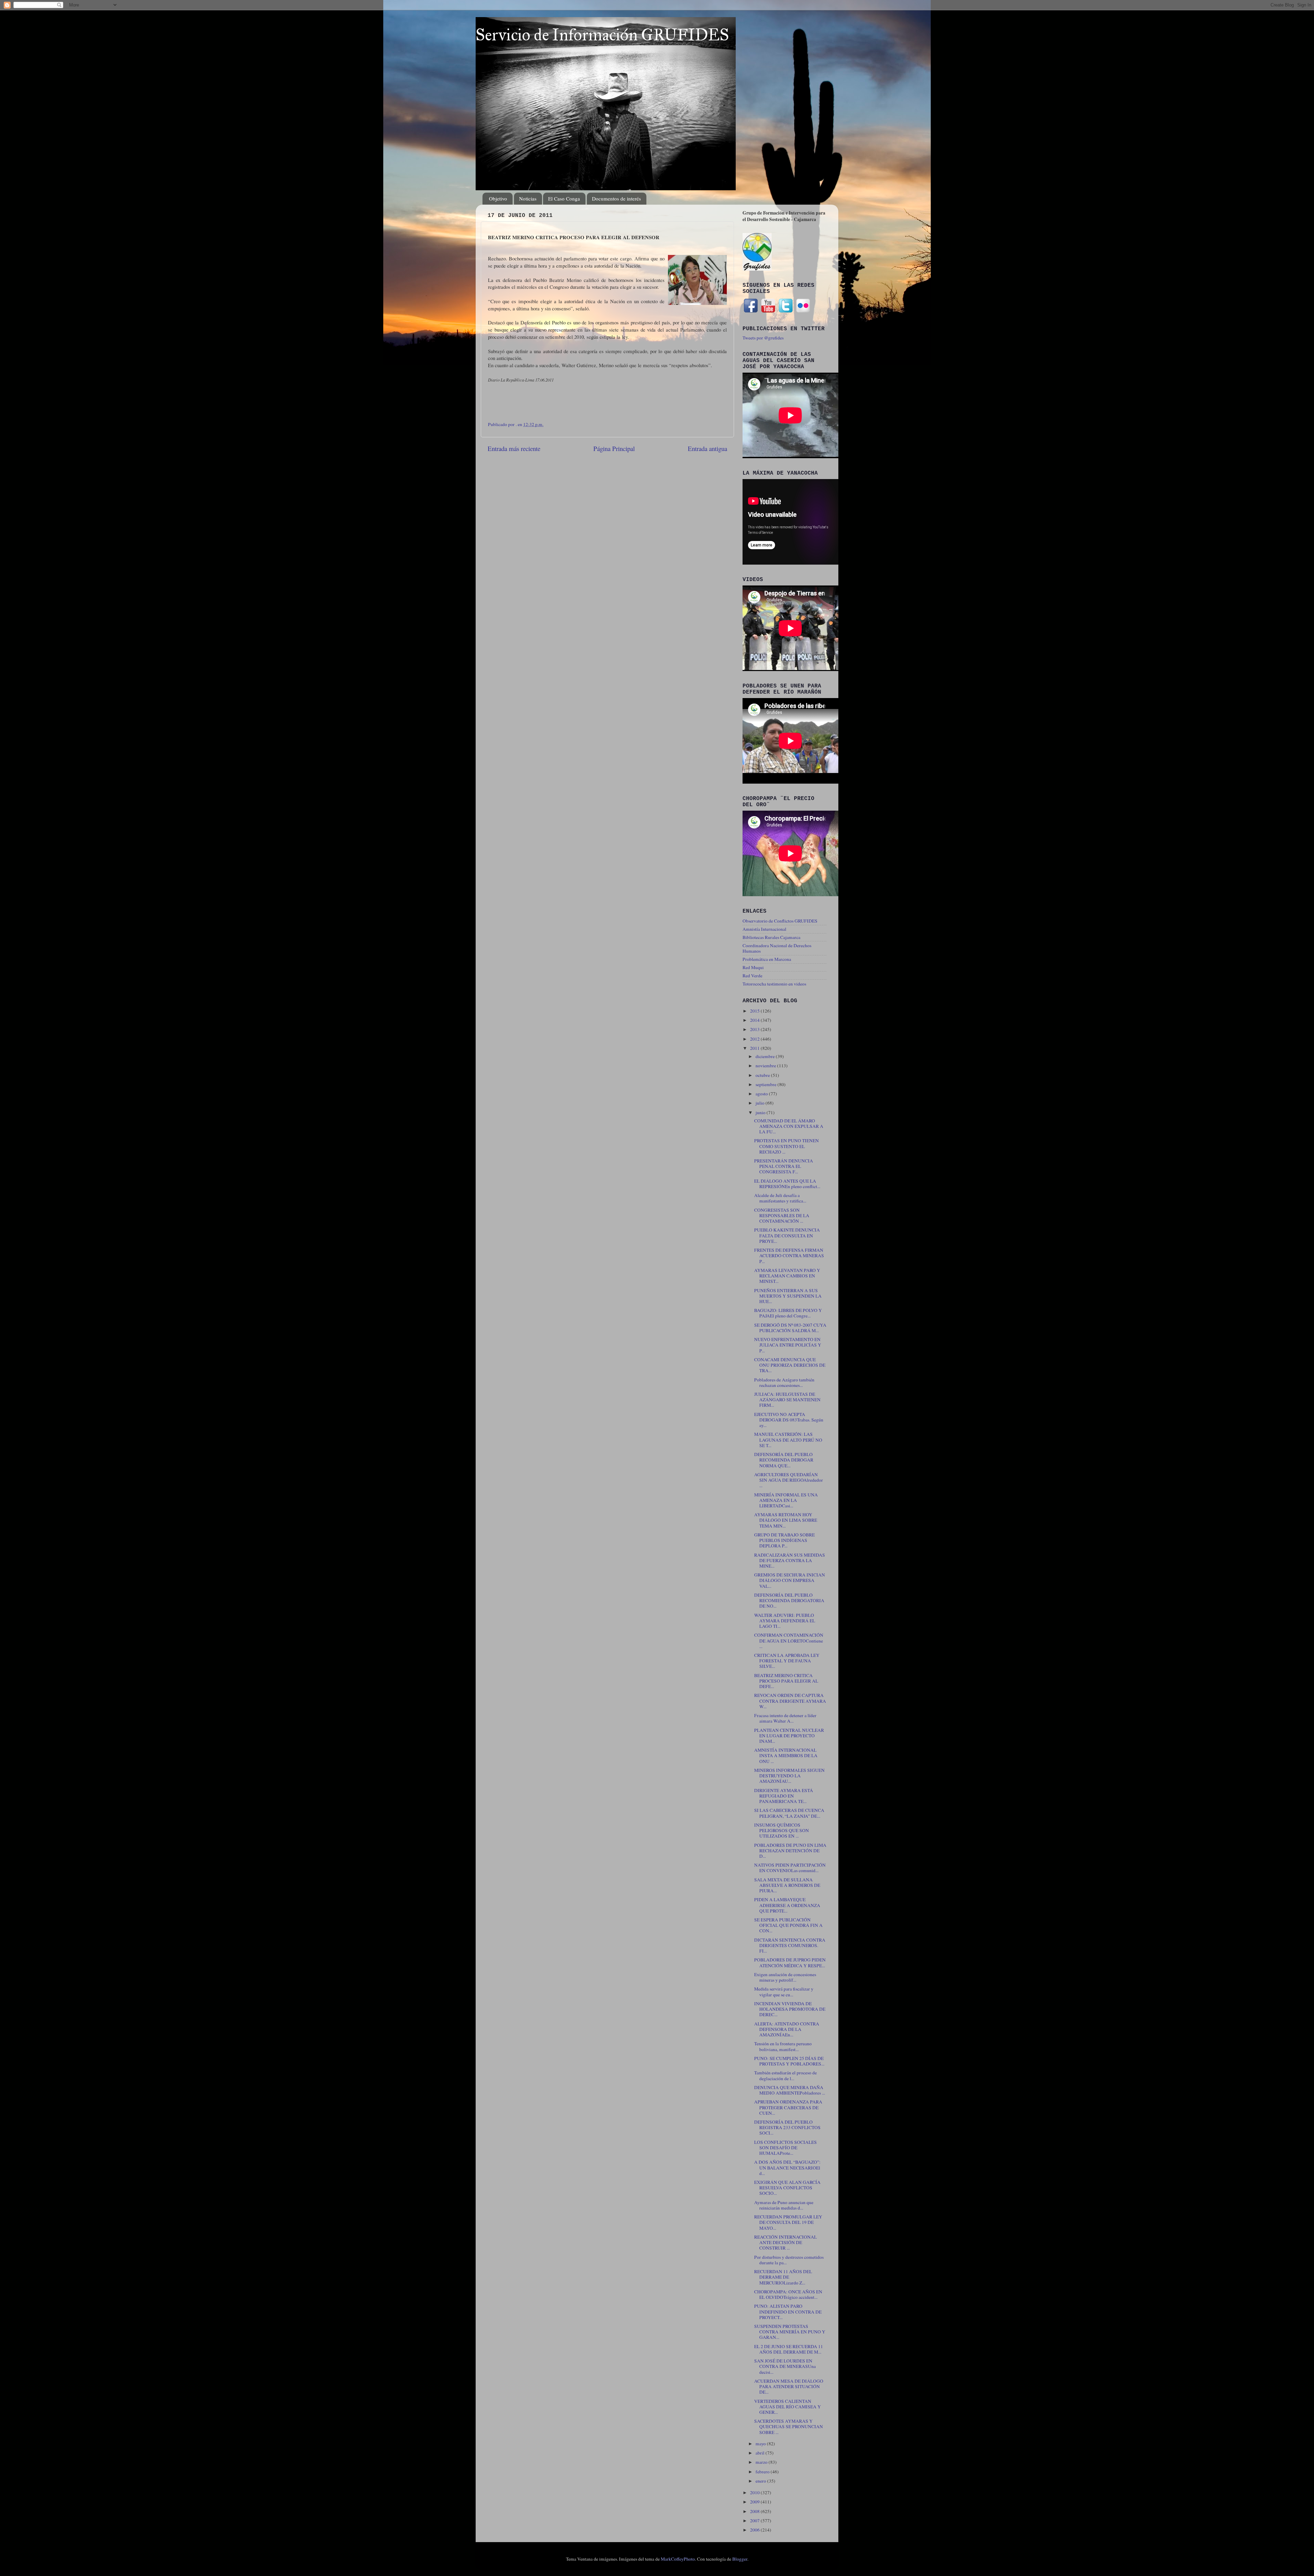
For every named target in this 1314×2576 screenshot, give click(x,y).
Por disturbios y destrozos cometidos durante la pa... (789, 2260)
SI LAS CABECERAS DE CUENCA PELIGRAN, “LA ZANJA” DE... (789, 1813)
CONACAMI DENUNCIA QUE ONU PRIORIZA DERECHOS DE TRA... (790, 1365)
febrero (763, 2472)
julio (761, 1103)
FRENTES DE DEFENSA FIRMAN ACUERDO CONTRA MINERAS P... (789, 1255)
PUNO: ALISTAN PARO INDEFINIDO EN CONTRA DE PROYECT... (788, 2311)
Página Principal (614, 448)
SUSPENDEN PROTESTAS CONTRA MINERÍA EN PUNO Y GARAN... (790, 2332)
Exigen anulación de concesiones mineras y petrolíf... (785, 1977)
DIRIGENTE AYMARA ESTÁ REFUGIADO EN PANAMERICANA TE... (784, 1796)
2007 (755, 2521)
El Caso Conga (564, 198)
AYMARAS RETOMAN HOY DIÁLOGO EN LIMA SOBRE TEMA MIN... (786, 1520)
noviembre (766, 1066)
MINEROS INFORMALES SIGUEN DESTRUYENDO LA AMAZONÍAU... (789, 1776)
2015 (755, 1011)
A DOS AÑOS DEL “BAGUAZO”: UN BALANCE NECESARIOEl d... (787, 2167)
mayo (761, 2444)
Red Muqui (753, 967)
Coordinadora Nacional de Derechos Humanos (777, 948)
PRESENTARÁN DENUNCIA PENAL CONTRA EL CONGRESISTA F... (784, 1166)
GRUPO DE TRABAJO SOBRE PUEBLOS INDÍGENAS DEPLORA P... (784, 1540)
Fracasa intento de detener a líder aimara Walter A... (785, 1718)
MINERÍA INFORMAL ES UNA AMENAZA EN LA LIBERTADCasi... (786, 1500)
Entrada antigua (707, 448)
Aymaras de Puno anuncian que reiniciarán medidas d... (784, 2205)
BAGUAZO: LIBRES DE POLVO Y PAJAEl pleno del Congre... (788, 1313)
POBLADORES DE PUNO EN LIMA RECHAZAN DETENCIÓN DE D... (790, 1851)
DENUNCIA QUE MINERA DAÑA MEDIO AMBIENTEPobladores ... (790, 2090)
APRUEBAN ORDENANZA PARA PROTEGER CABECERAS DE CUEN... (788, 2107)
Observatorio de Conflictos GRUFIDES (780, 921)
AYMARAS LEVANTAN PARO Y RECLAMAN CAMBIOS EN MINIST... (787, 1276)
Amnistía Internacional (764, 929)
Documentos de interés (616, 198)
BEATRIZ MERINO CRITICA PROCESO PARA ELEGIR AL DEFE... (786, 1681)
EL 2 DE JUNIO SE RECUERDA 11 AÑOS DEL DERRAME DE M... (789, 2349)
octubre (763, 1075)
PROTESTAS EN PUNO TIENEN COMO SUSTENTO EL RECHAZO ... (787, 1146)
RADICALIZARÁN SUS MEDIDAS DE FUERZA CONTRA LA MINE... (790, 1560)
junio (761, 1112)
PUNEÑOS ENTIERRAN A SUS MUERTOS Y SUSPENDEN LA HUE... (788, 1296)
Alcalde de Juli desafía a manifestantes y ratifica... (780, 1198)
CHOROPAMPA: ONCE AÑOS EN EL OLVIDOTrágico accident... (788, 2294)
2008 (755, 2511)
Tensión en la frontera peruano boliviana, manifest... (783, 2046)
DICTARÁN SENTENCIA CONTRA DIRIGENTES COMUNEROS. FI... (790, 1945)
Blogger (740, 2559)
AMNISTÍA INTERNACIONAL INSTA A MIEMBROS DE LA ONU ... (786, 1755)
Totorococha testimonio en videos (774, 984)
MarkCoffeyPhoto (678, 2559)
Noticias (528, 198)
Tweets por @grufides (763, 338)
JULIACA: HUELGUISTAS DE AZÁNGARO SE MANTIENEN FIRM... (787, 1400)
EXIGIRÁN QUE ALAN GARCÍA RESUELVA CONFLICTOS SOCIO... (787, 2188)
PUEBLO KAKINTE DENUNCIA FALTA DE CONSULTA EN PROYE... (787, 1235)
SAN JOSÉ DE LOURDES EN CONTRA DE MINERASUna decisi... (785, 2366)
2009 (755, 2502)
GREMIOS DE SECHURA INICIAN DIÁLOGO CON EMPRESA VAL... (790, 1580)
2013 (755, 1029)
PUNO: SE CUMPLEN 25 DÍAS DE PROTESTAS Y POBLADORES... (789, 2061)
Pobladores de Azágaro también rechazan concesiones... (784, 1382)
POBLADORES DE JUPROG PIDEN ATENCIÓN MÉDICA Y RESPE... (790, 1962)
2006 (755, 2530)
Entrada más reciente (514, 448)
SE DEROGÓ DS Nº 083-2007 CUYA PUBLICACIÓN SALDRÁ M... (790, 1328)
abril (761, 2453)
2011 (755, 1048)
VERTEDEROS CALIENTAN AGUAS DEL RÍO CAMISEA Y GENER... (788, 2407)
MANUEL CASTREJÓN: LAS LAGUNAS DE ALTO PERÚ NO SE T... (788, 1440)
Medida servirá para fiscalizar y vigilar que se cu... (784, 1992)
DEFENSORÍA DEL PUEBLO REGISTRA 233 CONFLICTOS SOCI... (787, 2127)
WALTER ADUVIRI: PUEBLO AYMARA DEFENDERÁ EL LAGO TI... (785, 1621)
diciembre (766, 1056)
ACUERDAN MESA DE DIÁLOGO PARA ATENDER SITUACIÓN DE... (789, 2386)
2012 (755, 1039)
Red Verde (752, 976)
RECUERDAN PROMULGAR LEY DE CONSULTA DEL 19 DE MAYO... (788, 2222)
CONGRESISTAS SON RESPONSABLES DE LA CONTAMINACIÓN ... (782, 1215)
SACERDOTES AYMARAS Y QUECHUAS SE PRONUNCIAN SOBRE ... (789, 2426)
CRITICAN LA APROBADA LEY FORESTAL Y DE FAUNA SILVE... (787, 1661)
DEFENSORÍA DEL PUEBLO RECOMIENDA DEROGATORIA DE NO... (789, 1600)
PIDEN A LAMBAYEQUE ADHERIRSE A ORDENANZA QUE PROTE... (787, 1905)
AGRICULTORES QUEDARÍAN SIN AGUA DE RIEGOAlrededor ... (789, 1480)
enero (761, 2481)
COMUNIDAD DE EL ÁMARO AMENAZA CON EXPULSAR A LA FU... (789, 1126)
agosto (762, 1094)
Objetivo (498, 198)
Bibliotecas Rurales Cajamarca (771, 937)
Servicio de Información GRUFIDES (602, 35)
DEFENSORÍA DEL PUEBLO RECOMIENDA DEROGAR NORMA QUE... (784, 1460)
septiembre (766, 1084)
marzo (762, 2462)
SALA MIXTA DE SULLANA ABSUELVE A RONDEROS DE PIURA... (787, 1885)
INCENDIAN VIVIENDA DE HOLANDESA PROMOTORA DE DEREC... (790, 2009)
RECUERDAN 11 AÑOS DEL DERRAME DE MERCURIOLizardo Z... (783, 2277)
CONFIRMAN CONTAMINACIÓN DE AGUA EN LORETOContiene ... (789, 1640)
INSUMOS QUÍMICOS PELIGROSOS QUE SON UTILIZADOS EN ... (782, 1830)
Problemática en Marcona (767, 959)
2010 (755, 2493)
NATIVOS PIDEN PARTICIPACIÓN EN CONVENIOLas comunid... (790, 1868)
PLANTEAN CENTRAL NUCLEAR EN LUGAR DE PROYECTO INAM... (789, 1736)
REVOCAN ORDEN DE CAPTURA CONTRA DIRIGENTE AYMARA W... (790, 1701)
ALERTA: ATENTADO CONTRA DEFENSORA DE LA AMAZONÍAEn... (787, 2029)
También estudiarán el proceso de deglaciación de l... (785, 2075)
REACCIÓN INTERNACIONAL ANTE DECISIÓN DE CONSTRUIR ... (785, 2242)
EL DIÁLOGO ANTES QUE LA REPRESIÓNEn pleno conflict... (787, 1184)
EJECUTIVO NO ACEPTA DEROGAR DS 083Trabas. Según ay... (789, 1420)
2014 (755, 1020)
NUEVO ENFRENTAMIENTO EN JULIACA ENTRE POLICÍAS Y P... (788, 1345)
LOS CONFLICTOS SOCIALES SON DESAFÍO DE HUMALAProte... (785, 2148)
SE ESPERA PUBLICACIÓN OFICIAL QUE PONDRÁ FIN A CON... (788, 1925)
